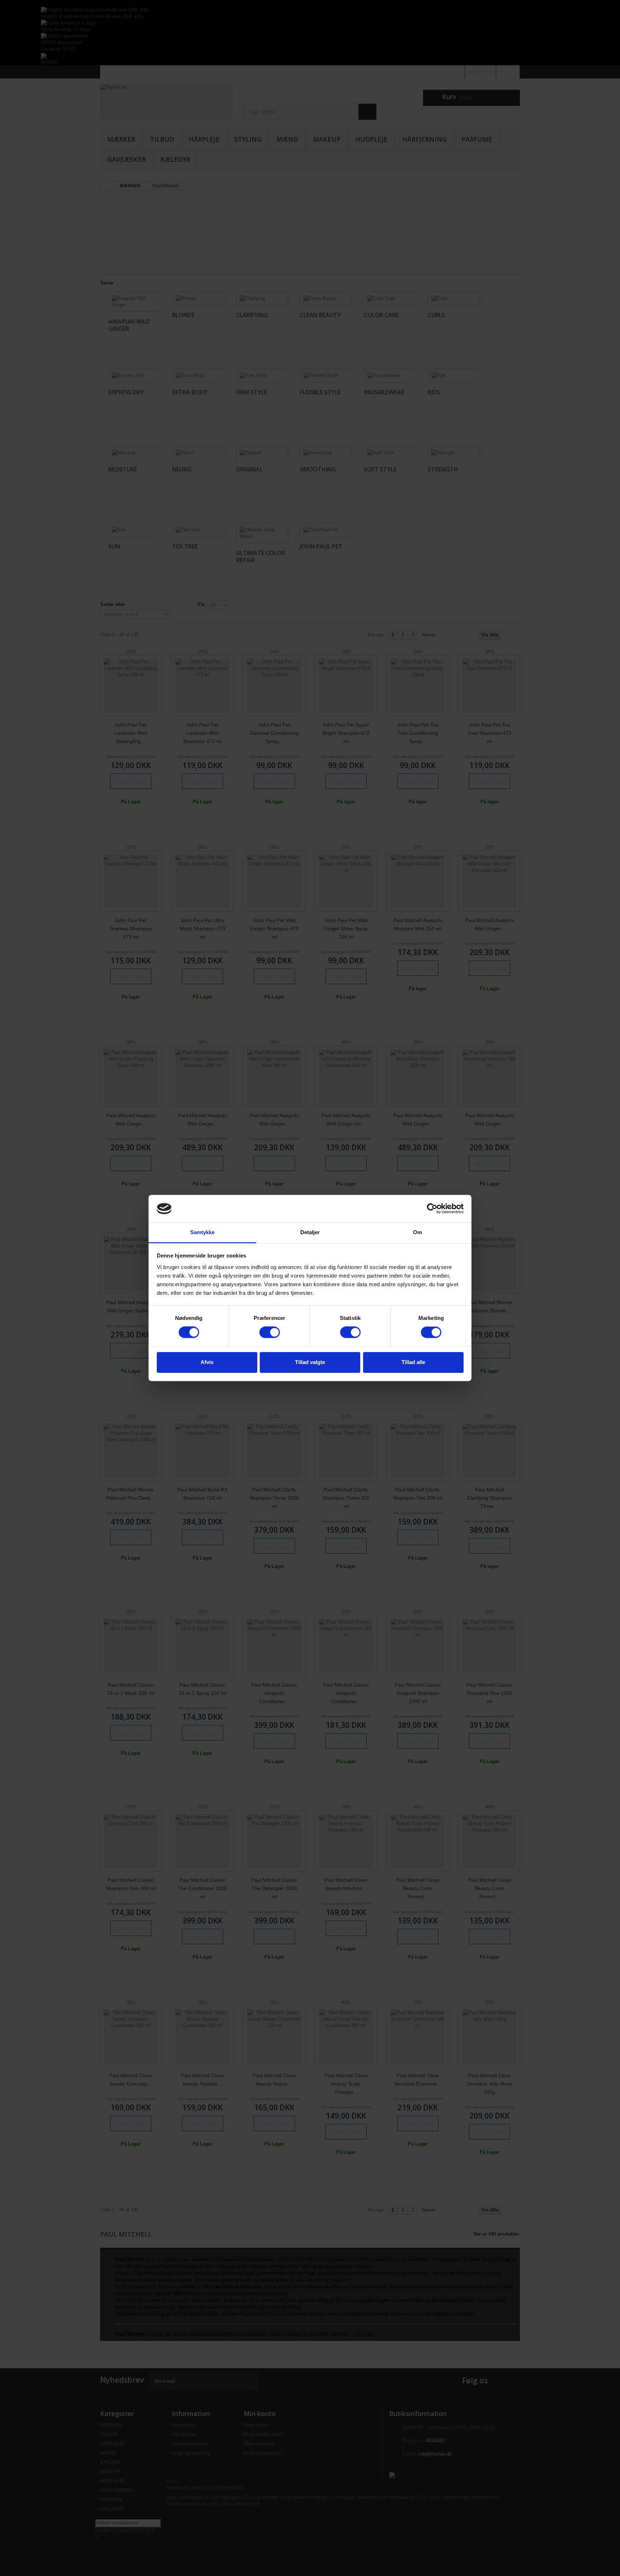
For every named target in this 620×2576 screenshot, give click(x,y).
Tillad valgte (310, 1362)
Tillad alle (413, 1362)
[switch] (270, 1332)
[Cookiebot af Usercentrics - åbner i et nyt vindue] (432, 1209)
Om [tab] (417, 1232)
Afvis (207, 1362)
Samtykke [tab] (203, 1232)
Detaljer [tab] (310, 1232)
